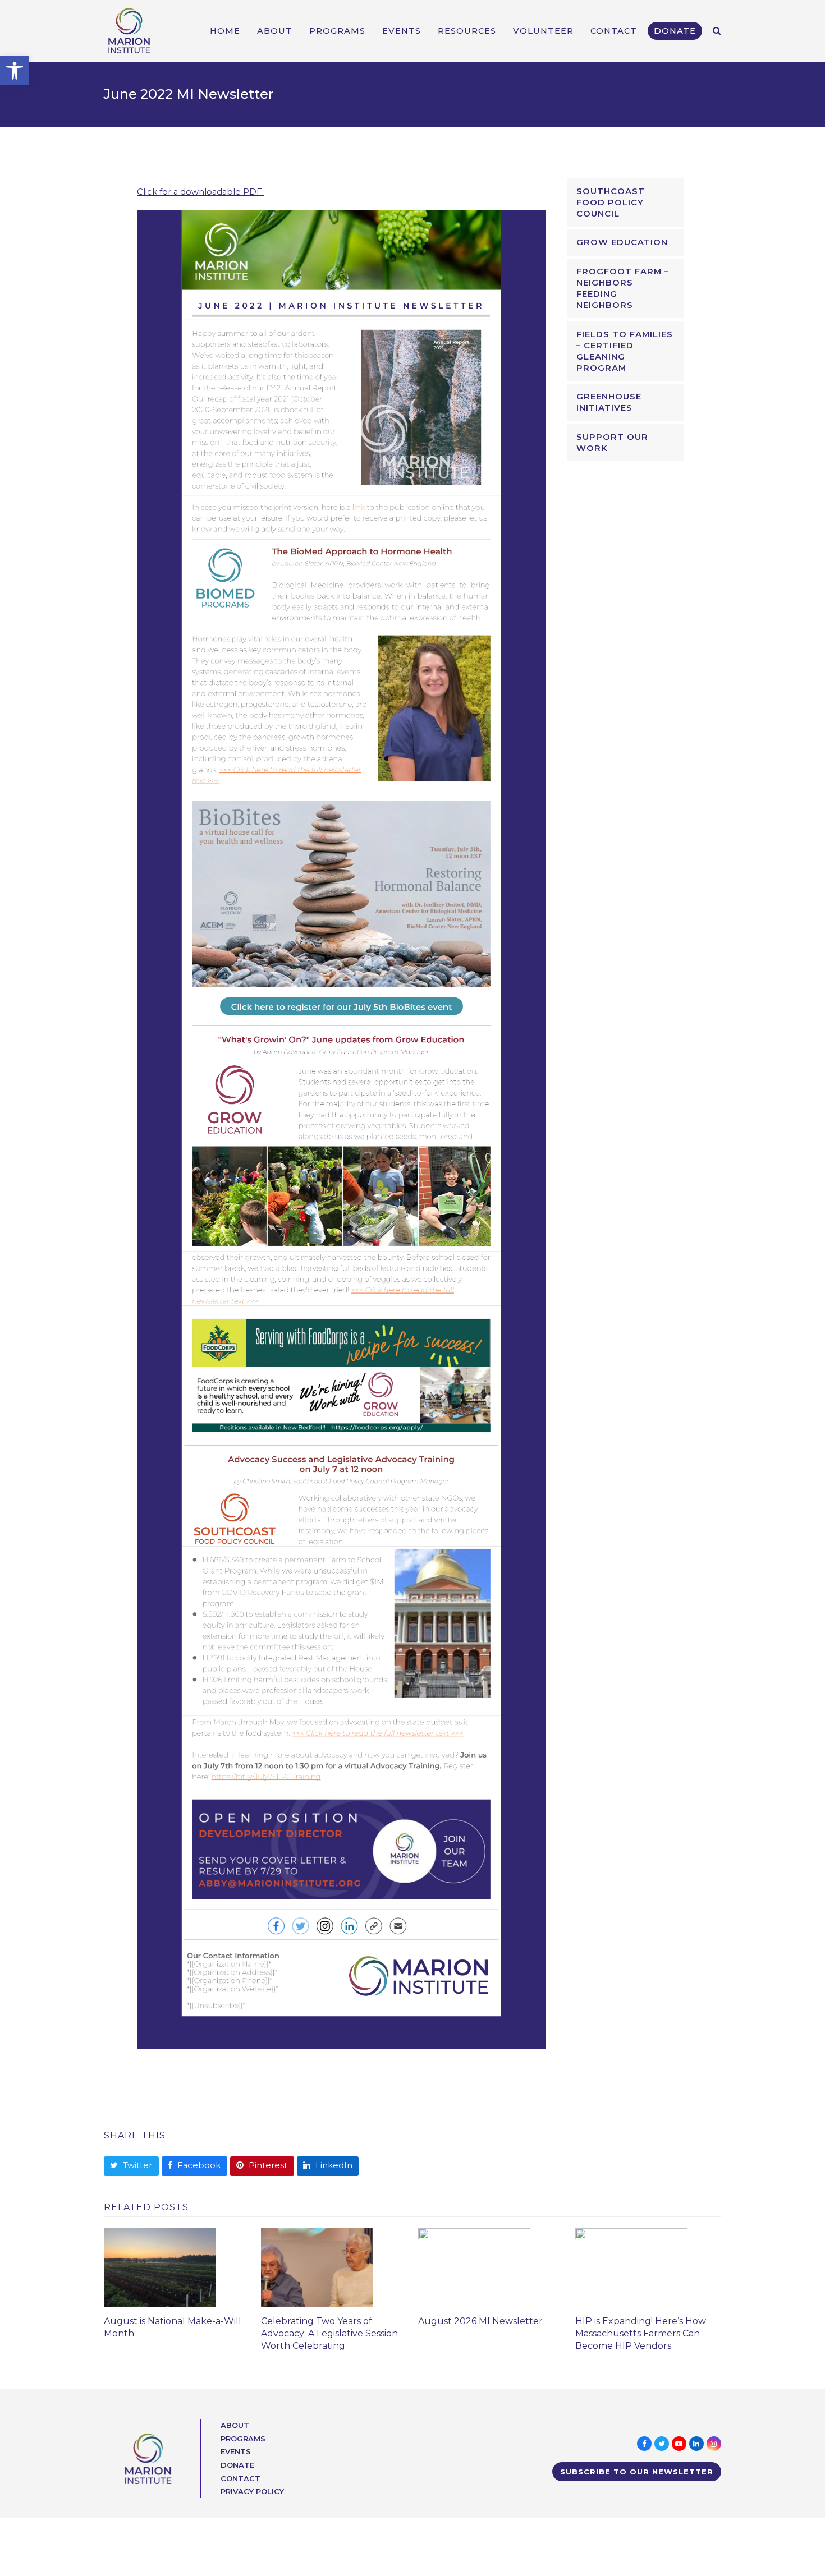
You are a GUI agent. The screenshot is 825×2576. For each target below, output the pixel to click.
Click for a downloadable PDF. (200, 192)
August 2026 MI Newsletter (480, 2321)
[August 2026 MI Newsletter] (474, 2267)
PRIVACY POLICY (252, 2491)
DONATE (237, 2465)
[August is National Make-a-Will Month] (160, 2267)
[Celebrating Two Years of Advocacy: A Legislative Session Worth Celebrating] (317, 2267)
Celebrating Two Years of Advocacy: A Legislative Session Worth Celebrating (329, 2333)
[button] (15, 71)
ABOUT (235, 2425)
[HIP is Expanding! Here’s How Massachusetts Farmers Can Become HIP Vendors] (631, 2267)
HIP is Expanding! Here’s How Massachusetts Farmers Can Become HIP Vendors (641, 2333)
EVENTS (236, 2451)
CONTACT (240, 2478)
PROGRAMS (243, 2439)
